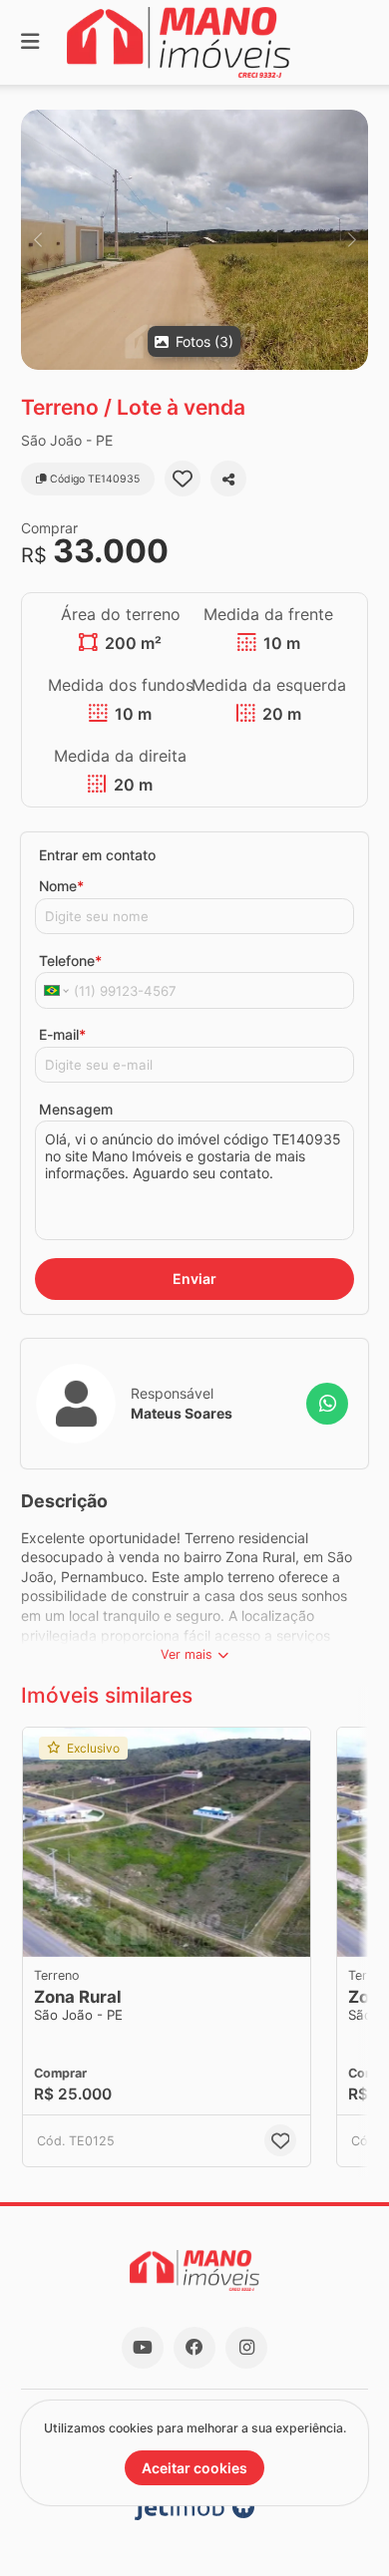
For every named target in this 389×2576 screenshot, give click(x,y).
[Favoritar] (183, 479)
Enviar (194, 1279)
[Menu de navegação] (30, 42)
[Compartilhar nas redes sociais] (228, 479)
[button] (194, 240)
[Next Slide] (352, 240)
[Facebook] (194, 2348)
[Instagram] (246, 2348)
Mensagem (76, 1109)
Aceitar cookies (194, 2468)
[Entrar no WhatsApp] (327, 1404)
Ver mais (187, 1654)
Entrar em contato (97, 855)
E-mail (62, 1034)
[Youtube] (143, 2348)
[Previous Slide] (37, 240)
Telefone (70, 961)
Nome (61, 886)
